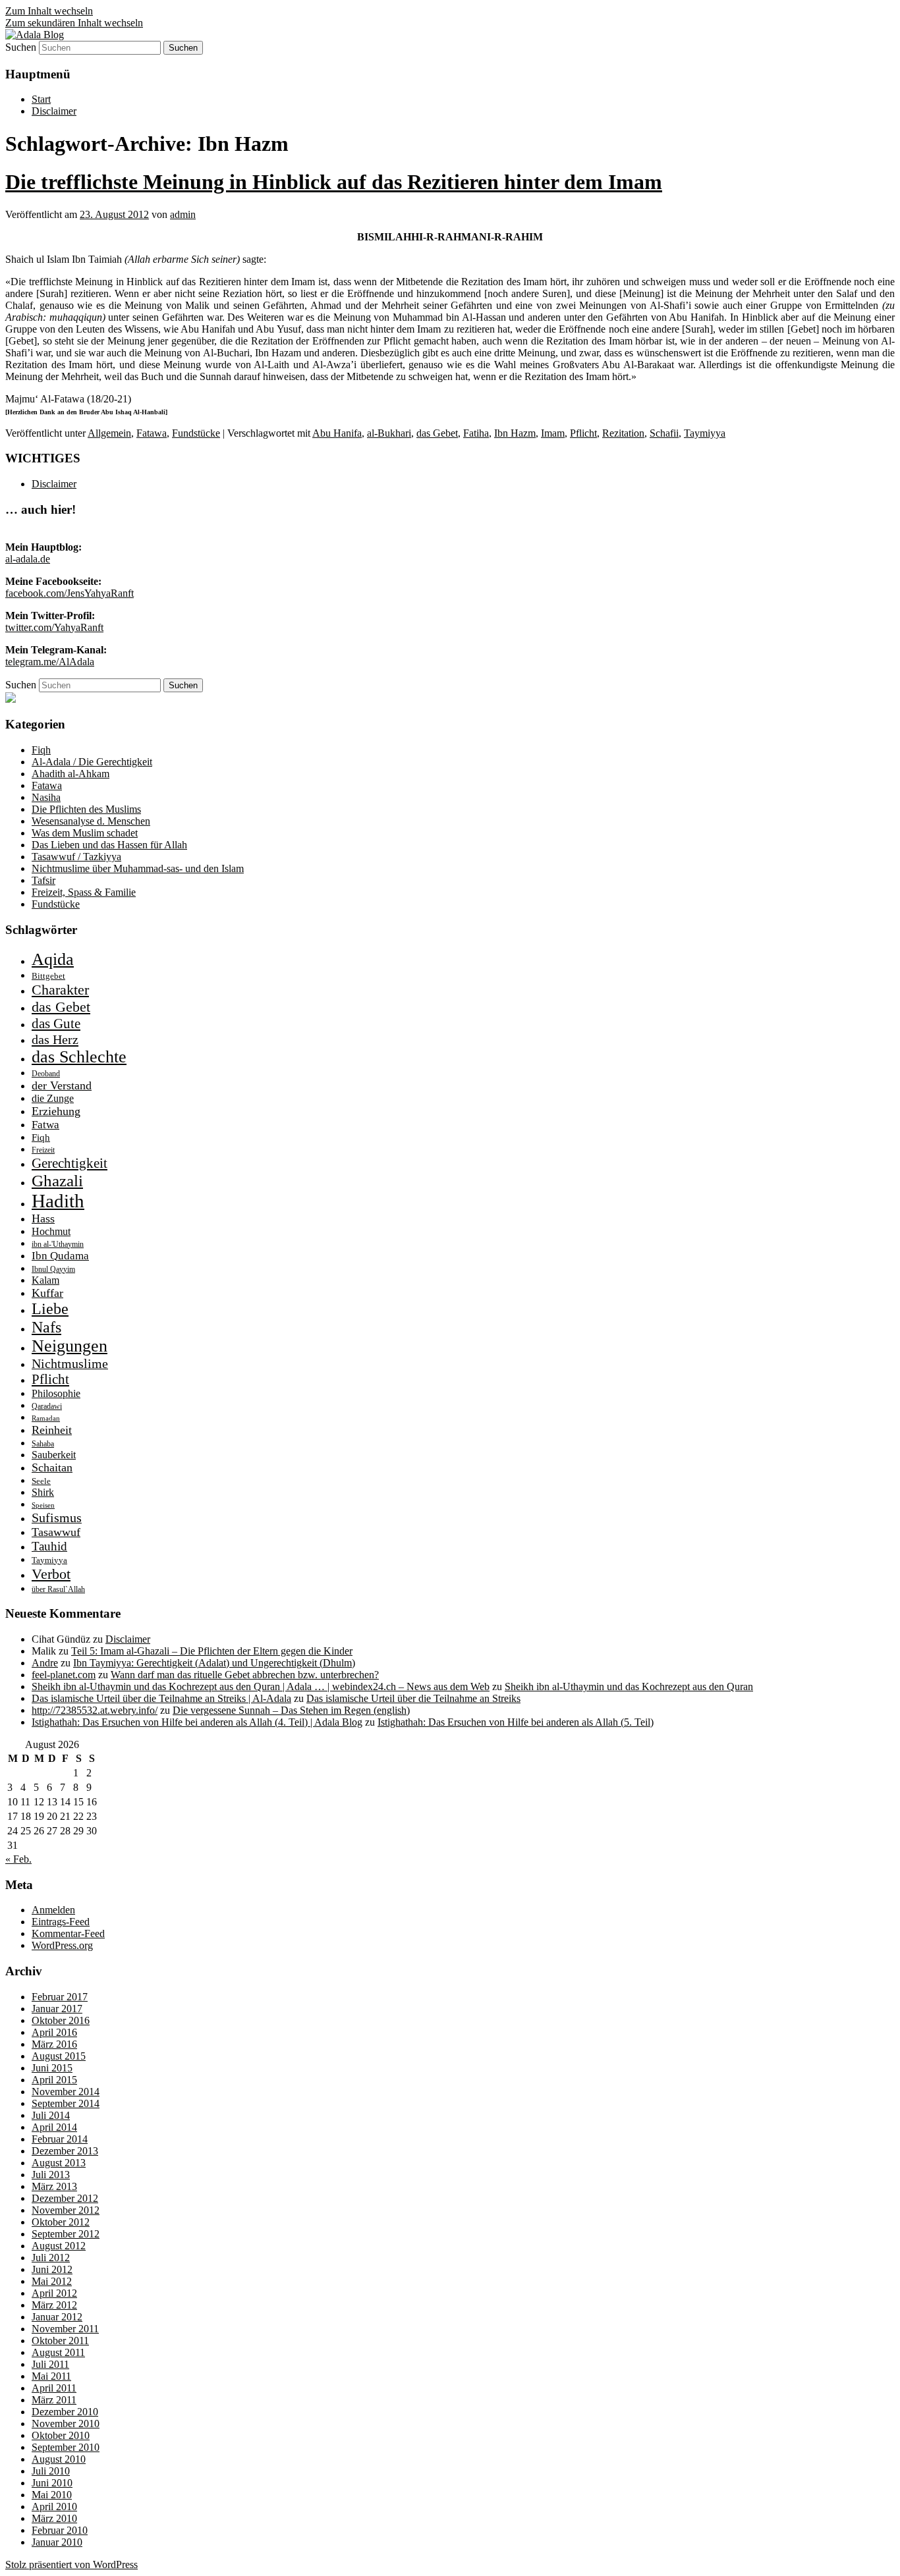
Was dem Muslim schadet (85, 833)
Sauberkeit (54, 1455)
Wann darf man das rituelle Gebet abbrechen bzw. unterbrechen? (245, 1675)
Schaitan (52, 1467)
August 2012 (59, 2246)
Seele (41, 1481)
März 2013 (54, 2186)
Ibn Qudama (60, 1256)
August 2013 (59, 2163)
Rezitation (623, 433)
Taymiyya (705, 433)
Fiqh (41, 750)
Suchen (21, 47)
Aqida (53, 959)
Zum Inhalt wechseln (49, 11)
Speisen (43, 1505)
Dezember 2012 (65, 2198)
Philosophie (56, 1393)
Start (41, 99)
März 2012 (54, 2305)
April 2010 (54, 2507)
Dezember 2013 (65, 2151)
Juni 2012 (52, 2269)
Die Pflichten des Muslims (86, 809)
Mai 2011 (51, 2376)
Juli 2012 (51, 2258)
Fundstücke (196, 433)
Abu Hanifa (337, 433)
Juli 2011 (50, 2364)
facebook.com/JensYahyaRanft (70, 593)
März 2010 (54, 2518)
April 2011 (54, 2388)
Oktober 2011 (60, 2341)
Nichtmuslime (70, 1363)
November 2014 (66, 2092)
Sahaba (43, 1444)
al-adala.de (28, 559)
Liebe (50, 1309)
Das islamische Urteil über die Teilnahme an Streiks (413, 1698)
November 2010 (66, 2424)
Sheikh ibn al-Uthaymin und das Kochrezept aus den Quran (629, 1686)
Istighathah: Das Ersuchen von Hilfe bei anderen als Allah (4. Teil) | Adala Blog (197, 1722)
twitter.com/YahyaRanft (54, 627)
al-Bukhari (389, 433)
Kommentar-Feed (68, 1933)
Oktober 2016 (61, 2020)
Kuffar (47, 1293)
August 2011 (58, 2352)
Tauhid (49, 1546)
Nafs (46, 1327)
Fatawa (152, 433)
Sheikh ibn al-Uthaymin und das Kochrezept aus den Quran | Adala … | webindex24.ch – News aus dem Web (261, 1686)
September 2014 (66, 2103)
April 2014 (54, 2127)
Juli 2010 (51, 2471)
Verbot (51, 1574)
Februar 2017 (60, 1997)
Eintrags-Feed (61, 1922)
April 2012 (54, 2293)
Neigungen (70, 1346)
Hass (43, 1219)
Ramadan (46, 1418)
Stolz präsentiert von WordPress (71, 2564)
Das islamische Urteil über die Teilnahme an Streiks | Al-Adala (161, 1698)
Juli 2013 (51, 2175)
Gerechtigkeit (70, 1163)
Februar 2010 (60, 2530)
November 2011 (65, 2329)
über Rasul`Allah (58, 1589)
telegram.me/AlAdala (50, 662)
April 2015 (54, 2080)
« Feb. (18, 1859)
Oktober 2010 (61, 2435)
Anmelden (53, 1910)
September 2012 (66, 2234)
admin (183, 214)
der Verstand (62, 1085)
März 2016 (54, 2044)
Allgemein (109, 433)
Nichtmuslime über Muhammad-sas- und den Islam (138, 868)
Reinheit (52, 1430)
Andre (45, 1663)
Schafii (664, 433)
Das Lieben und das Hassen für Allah (109, 845)
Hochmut (51, 1231)
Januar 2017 (57, 2009)
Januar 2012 (57, 2317)
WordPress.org (62, 1945)
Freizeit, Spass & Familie (84, 892)
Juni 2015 (52, 2068)
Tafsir (43, 880)
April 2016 (54, 2032)
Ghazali (57, 1181)
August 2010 (59, 2459)
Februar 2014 (60, 2139)
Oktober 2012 (61, 2222)
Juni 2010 (52, 2483)
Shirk (43, 1492)
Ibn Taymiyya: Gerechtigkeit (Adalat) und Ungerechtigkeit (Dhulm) (214, 1663)
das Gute (56, 1024)
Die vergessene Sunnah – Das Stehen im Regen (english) (291, 1710)
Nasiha (46, 797)
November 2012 (66, 2210)
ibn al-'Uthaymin (58, 1244)
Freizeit (43, 1150)
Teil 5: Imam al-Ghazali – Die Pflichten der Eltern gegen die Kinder (212, 1651)
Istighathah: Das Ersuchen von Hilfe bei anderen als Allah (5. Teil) (516, 1722)
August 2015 (59, 2056)
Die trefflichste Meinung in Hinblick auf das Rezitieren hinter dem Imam (334, 182)
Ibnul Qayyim (53, 1269)
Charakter (60, 990)
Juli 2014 (51, 2115)
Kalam (45, 1280)
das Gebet (437, 433)
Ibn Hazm (515, 433)
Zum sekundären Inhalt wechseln (74, 23)
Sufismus (57, 1518)
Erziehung (56, 1111)
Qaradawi (47, 1406)
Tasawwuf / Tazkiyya (76, 857)
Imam (553, 433)
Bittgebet (48, 976)
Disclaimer (54, 111)
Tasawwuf (56, 1532)
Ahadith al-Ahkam (70, 774)
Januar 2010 (57, 2542)
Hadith (58, 1201)
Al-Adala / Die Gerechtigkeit (92, 762)
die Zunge (53, 1098)
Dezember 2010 (65, 2412)
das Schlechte (79, 1057)
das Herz (55, 1039)
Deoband (46, 1074)
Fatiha (476, 433)
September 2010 (66, 2447)
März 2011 (54, 2400)
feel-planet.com (64, 1675)
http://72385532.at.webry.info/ (95, 1710)
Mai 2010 (52, 2495)
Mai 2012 (52, 2281)
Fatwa (45, 1125)
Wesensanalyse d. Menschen (91, 821)
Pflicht (583, 433)
